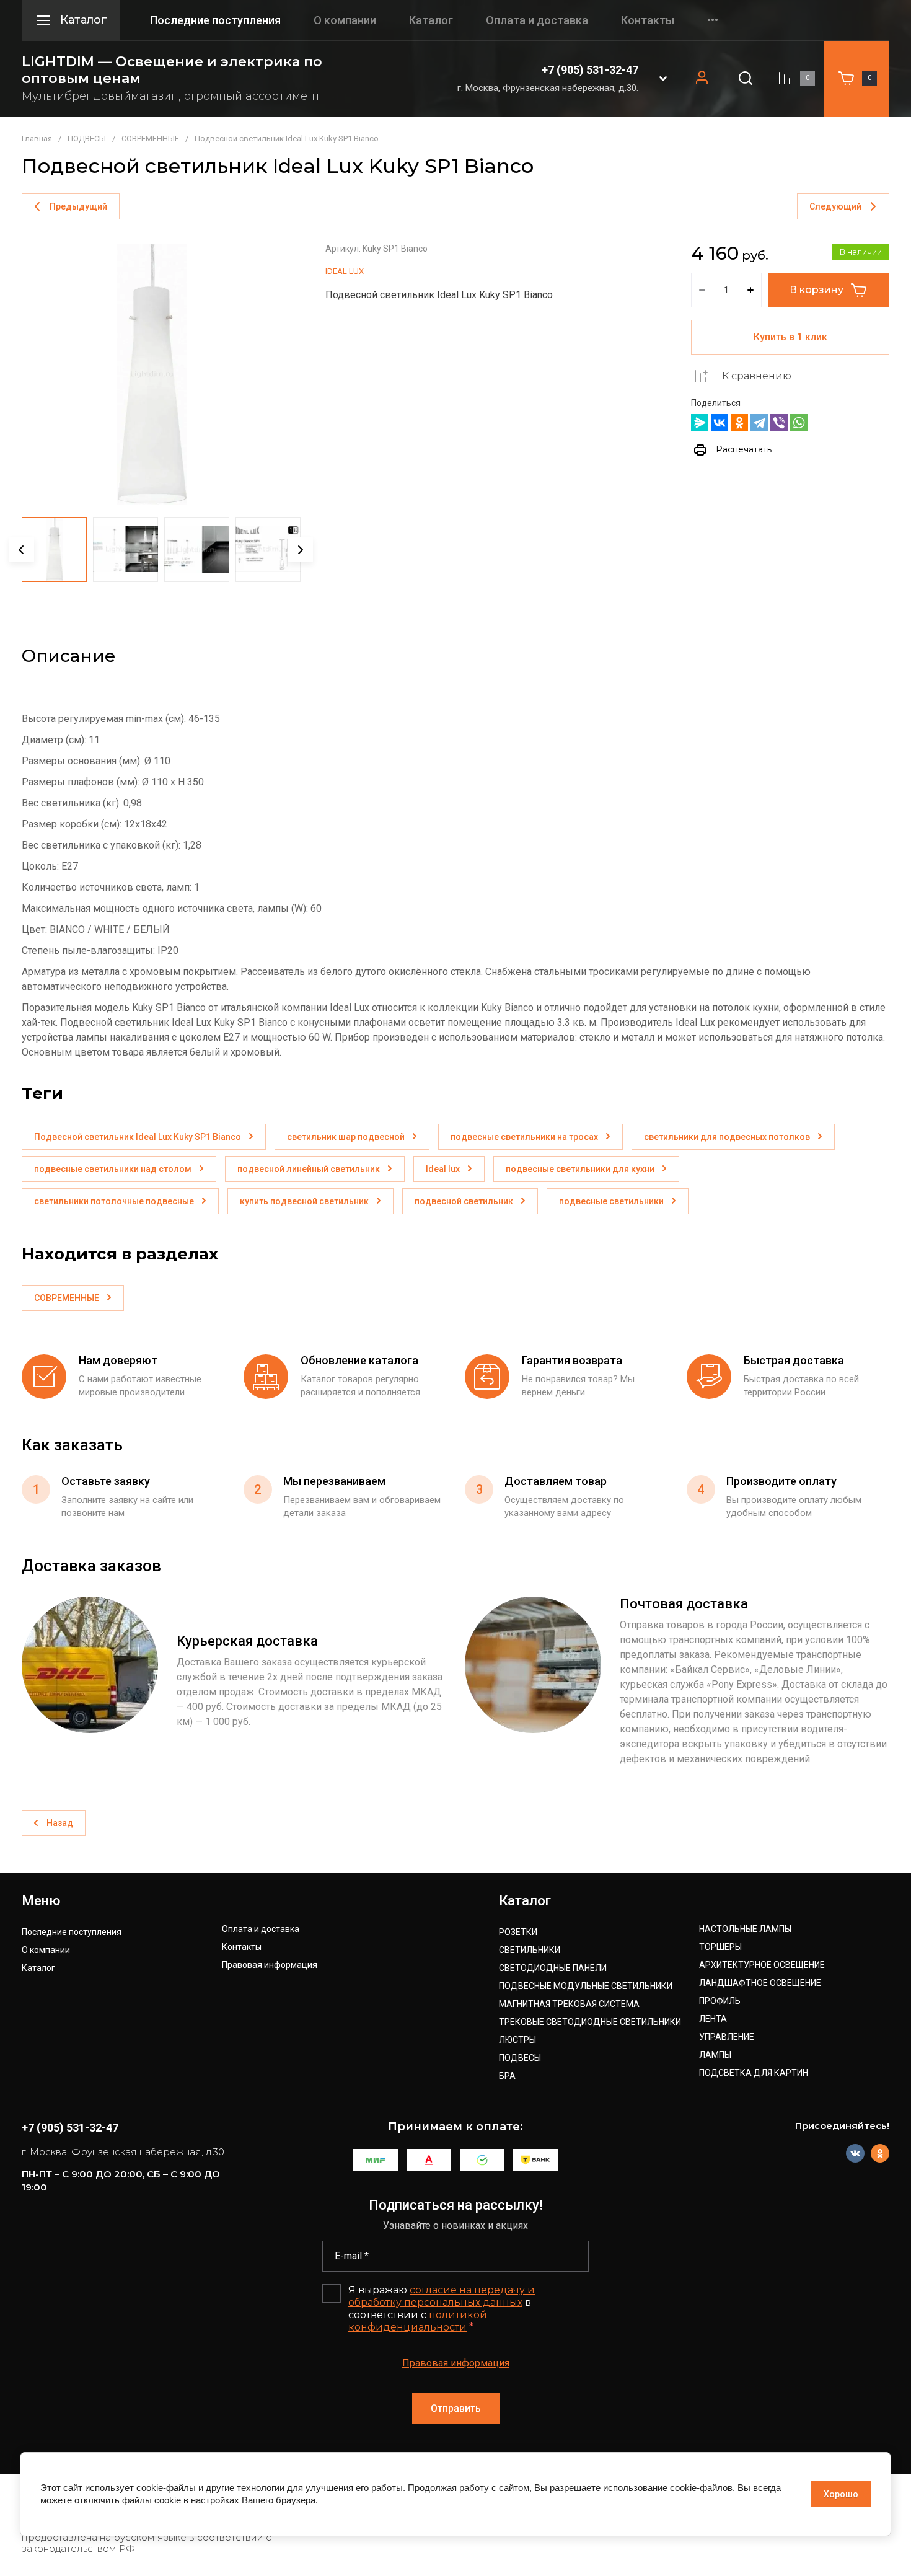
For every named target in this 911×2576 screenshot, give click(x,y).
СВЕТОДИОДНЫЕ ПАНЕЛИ (553, 1968)
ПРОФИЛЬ (720, 2001)
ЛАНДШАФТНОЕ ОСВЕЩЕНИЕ (760, 1983)
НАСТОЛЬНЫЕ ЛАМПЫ (745, 1929)
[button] (663, 78)
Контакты (648, 20)
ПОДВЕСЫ (87, 139)
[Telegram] (759, 423)
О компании (345, 20)
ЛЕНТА (713, 2019)
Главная (37, 139)
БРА (507, 2076)
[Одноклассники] (739, 423)
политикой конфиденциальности (418, 2321)
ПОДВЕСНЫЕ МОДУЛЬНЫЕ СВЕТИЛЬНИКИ (586, 1986)
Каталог (431, 20)
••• (713, 20)
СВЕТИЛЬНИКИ (530, 1950)
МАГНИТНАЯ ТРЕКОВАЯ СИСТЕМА (569, 2004)
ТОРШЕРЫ (720, 1947)
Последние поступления (215, 20)
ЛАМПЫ (715, 2055)
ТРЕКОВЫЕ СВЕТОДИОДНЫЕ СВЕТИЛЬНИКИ (590, 2022)
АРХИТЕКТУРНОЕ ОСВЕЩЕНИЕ (762, 1965)
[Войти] (702, 78)
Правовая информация (270, 1965)
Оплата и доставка (537, 20)
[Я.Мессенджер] (700, 423)
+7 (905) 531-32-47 (590, 70)
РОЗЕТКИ (518, 1932)
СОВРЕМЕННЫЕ (150, 139)
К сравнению (757, 376)
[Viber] (779, 423)
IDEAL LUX (345, 271)
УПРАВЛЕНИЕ (727, 2037)
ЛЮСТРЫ (517, 2040)
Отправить (456, 2408)
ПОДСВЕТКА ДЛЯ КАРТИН (754, 2073)
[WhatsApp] (799, 423)
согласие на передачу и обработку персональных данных (442, 2296)
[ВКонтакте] (720, 423)
